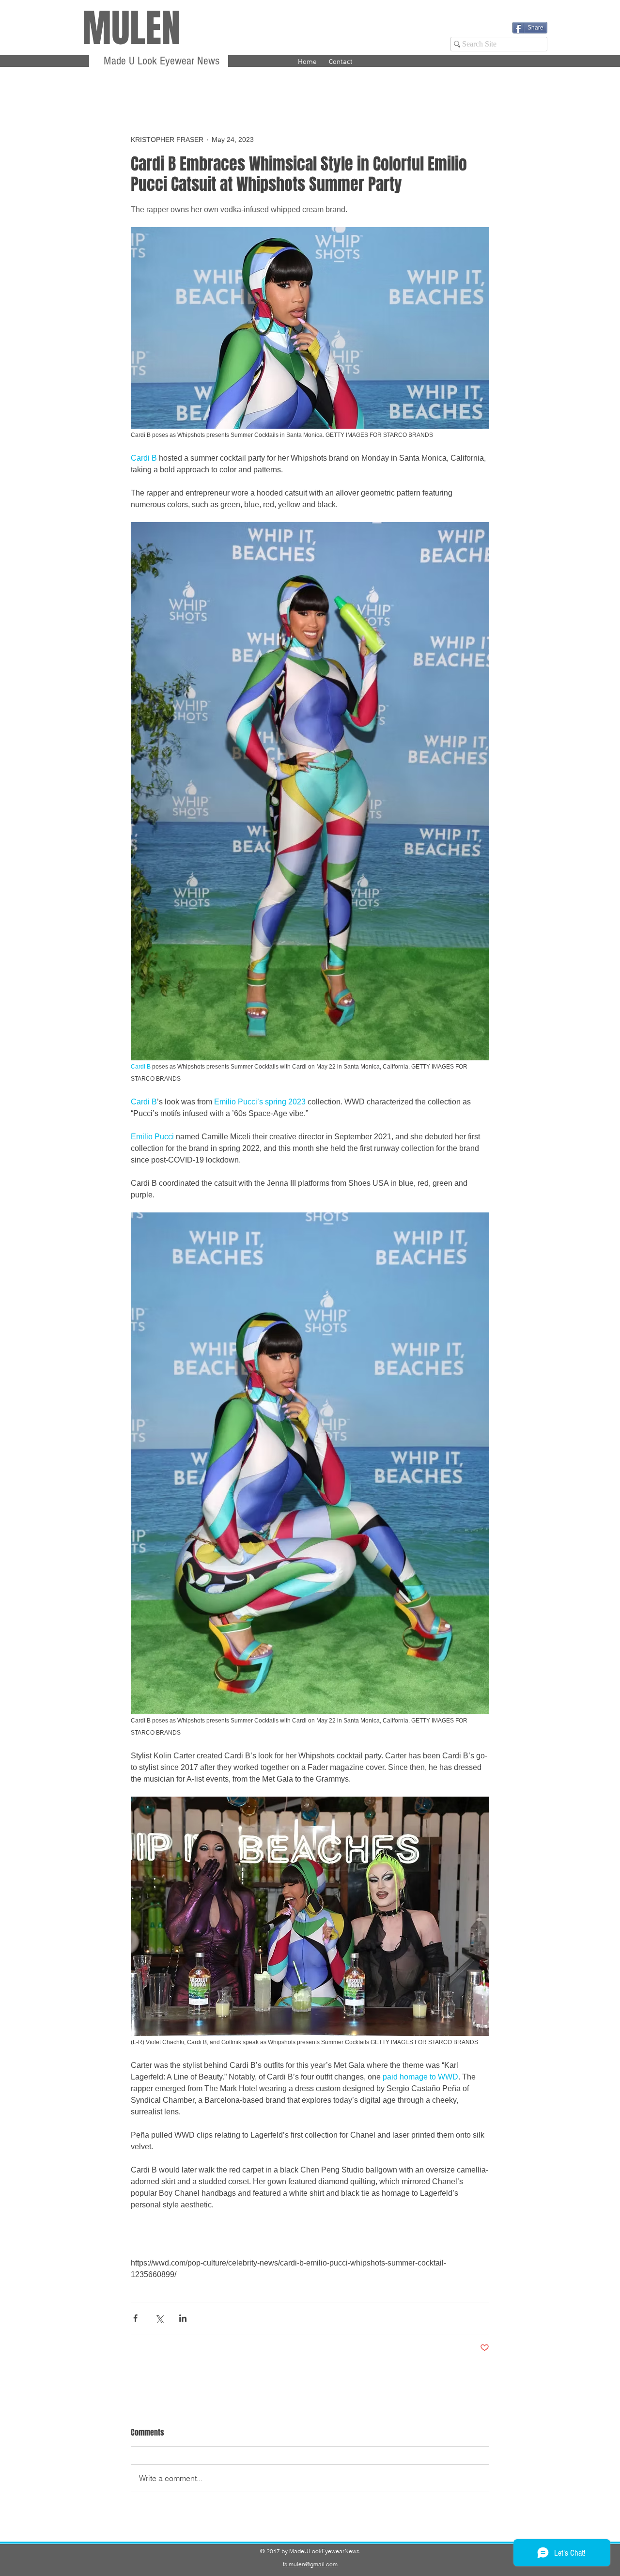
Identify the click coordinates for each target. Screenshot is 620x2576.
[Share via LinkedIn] (183, 2318)
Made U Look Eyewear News (160, 61)
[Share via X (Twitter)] (159, 2318)
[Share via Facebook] (135, 2318)
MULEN (132, 28)
